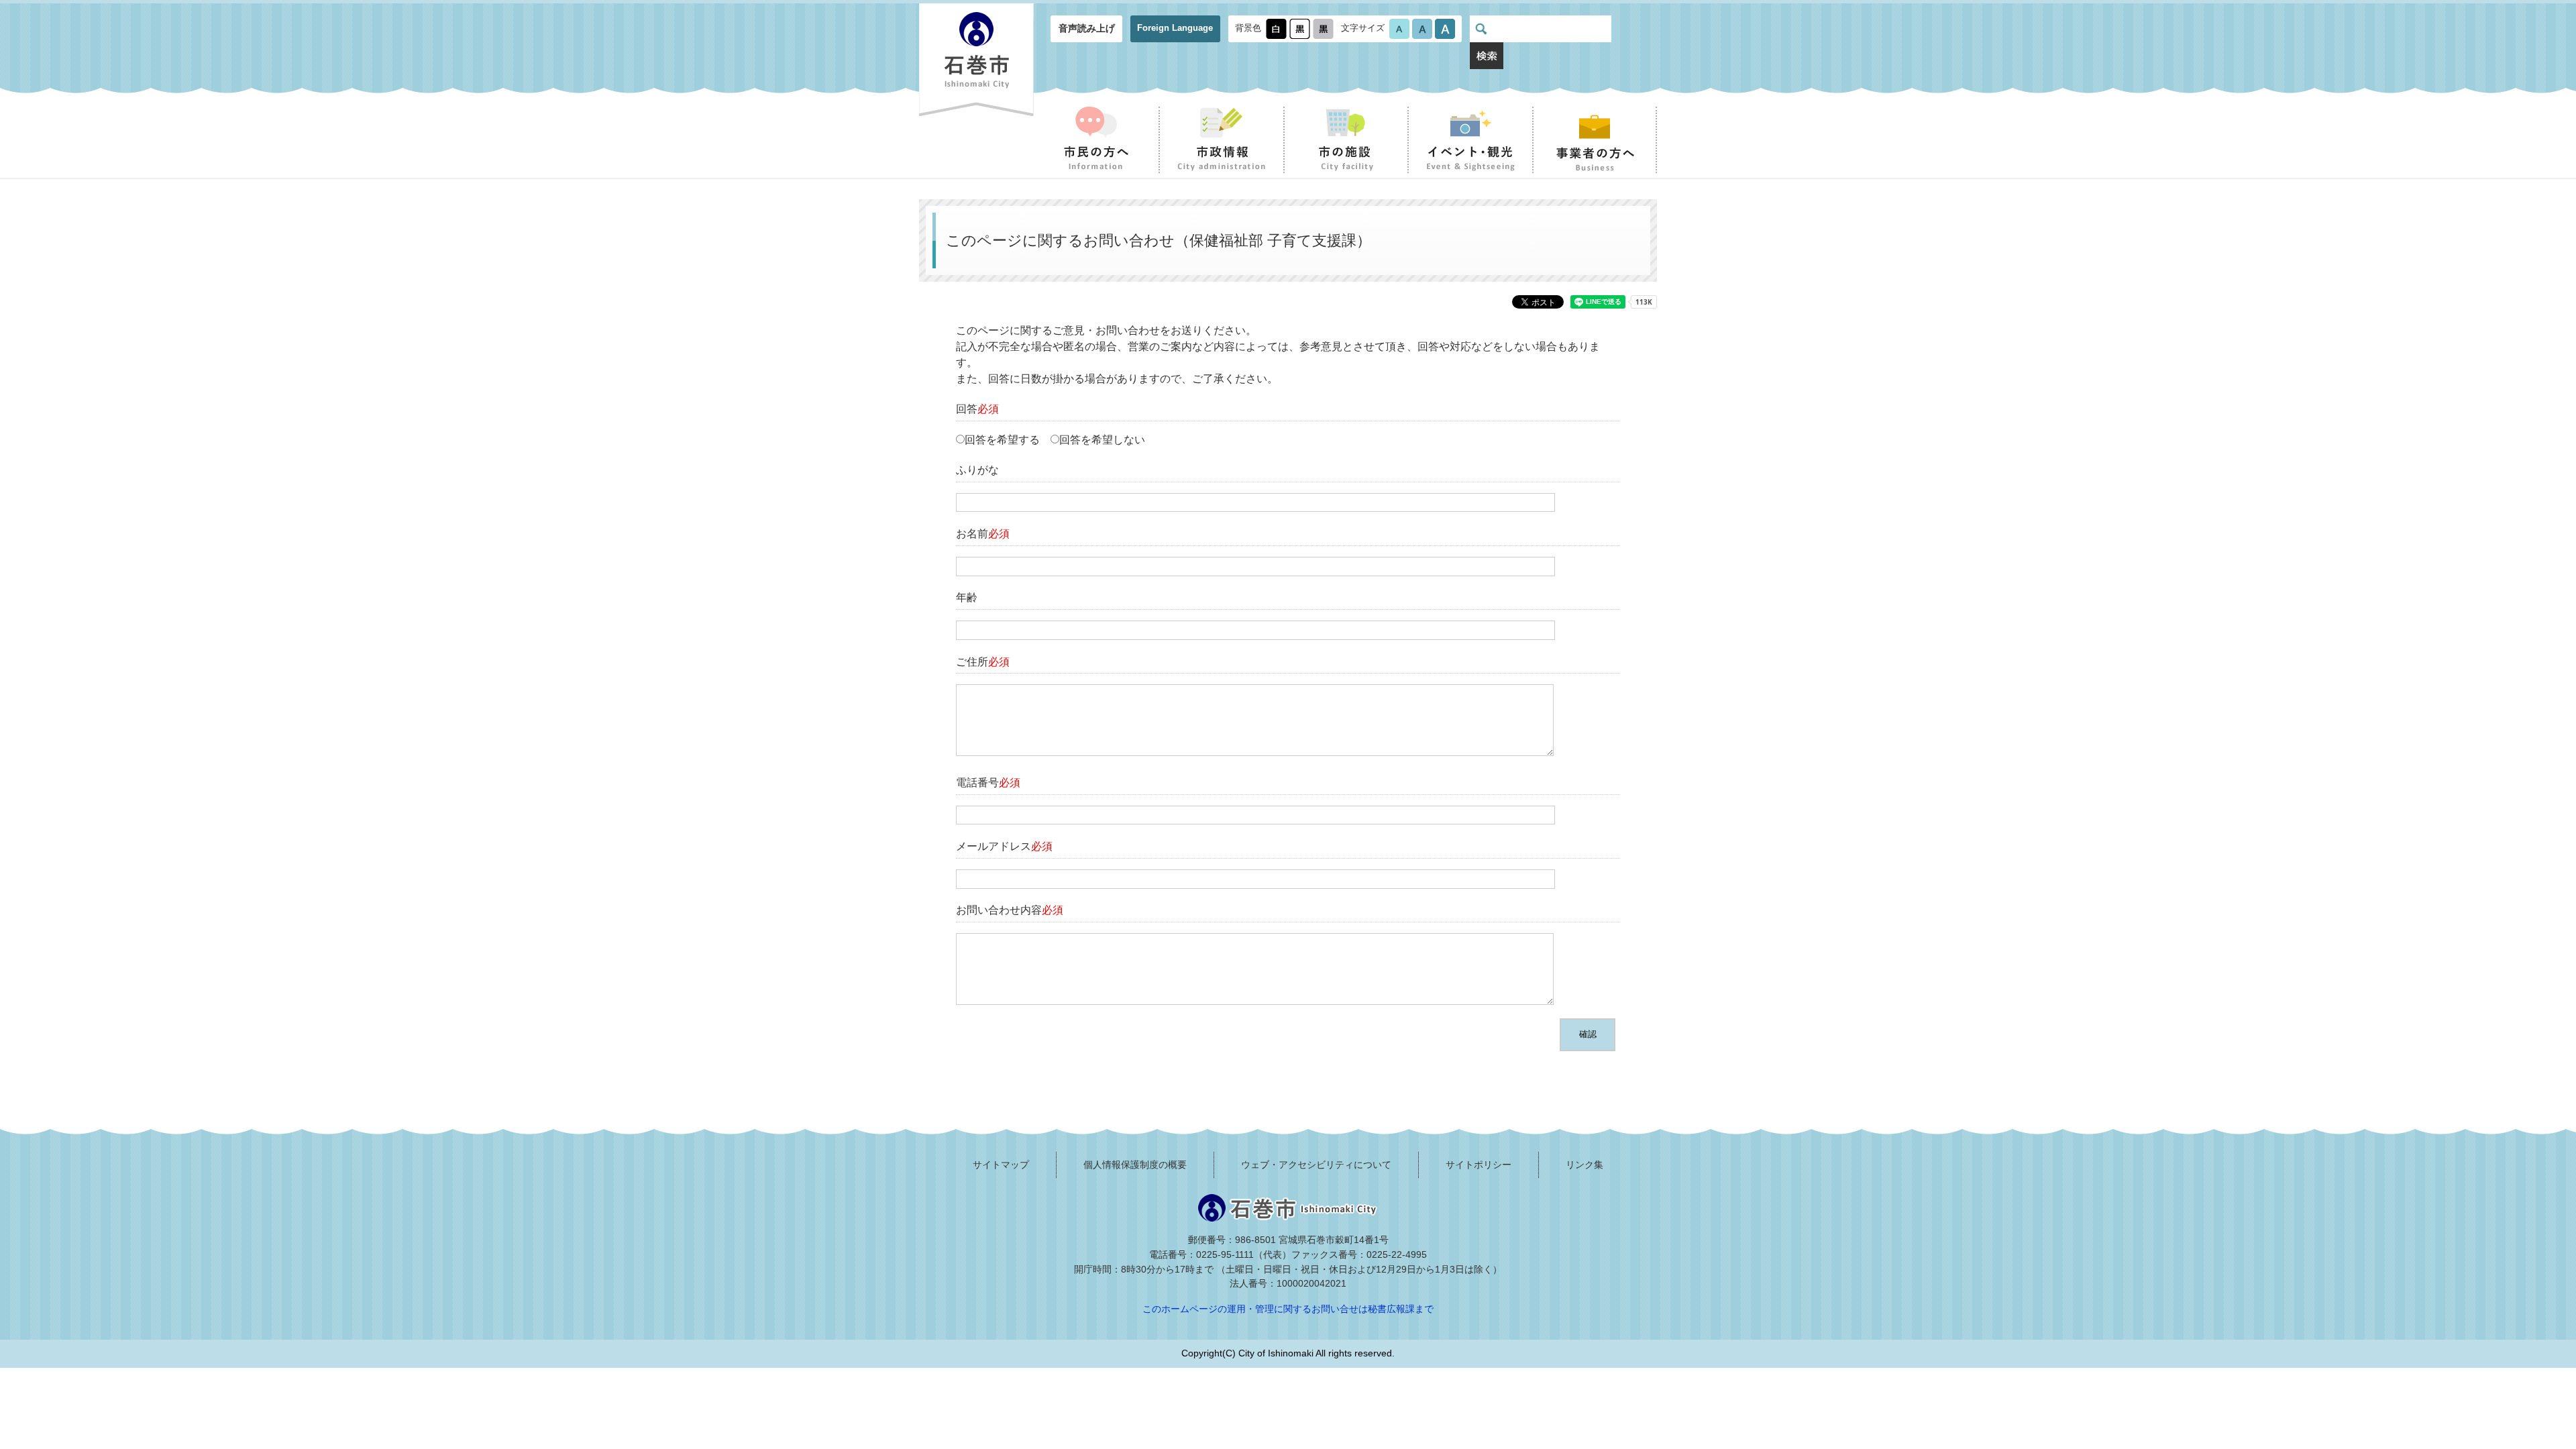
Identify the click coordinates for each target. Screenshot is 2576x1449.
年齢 (967, 597)
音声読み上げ (1087, 28)
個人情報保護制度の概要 (1135, 1165)
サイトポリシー (1479, 1165)
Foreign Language (1175, 28)
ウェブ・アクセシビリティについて (1316, 1165)
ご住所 (983, 662)
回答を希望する (1002, 440)
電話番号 (988, 783)
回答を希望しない (1102, 440)
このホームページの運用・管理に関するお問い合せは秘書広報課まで (1288, 1309)
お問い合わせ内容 (1010, 910)
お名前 (983, 534)
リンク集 (1585, 1165)
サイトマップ (1001, 1165)
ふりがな (977, 470)
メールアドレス (1004, 846)
